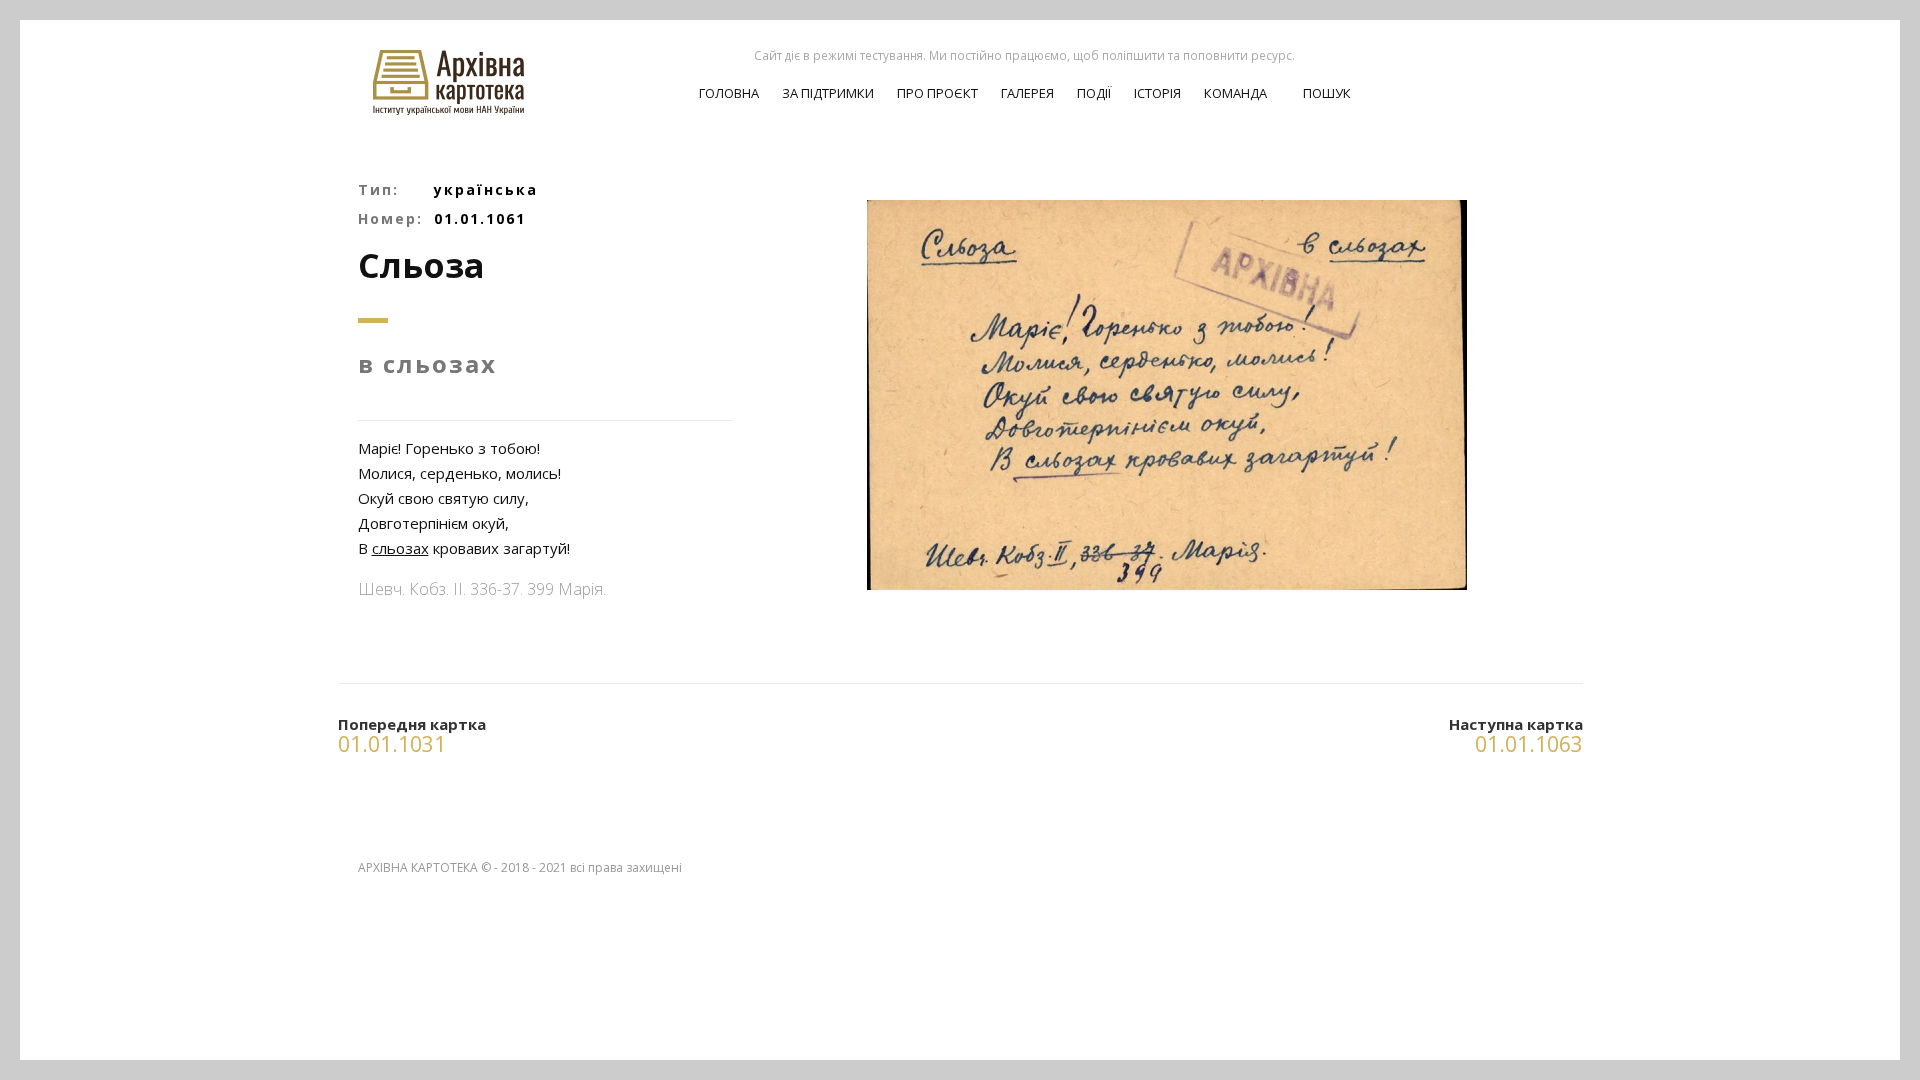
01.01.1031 (392, 744)
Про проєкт (937, 93)
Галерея (1027, 93)
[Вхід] (1512, 71)
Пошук (1325, 93)
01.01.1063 (1529, 744)
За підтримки (828, 93)
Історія (1157, 93)
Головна (729, 93)
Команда (1235, 93)
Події (1094, 93)
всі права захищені (626, 867)
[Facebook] (1547, 71)
